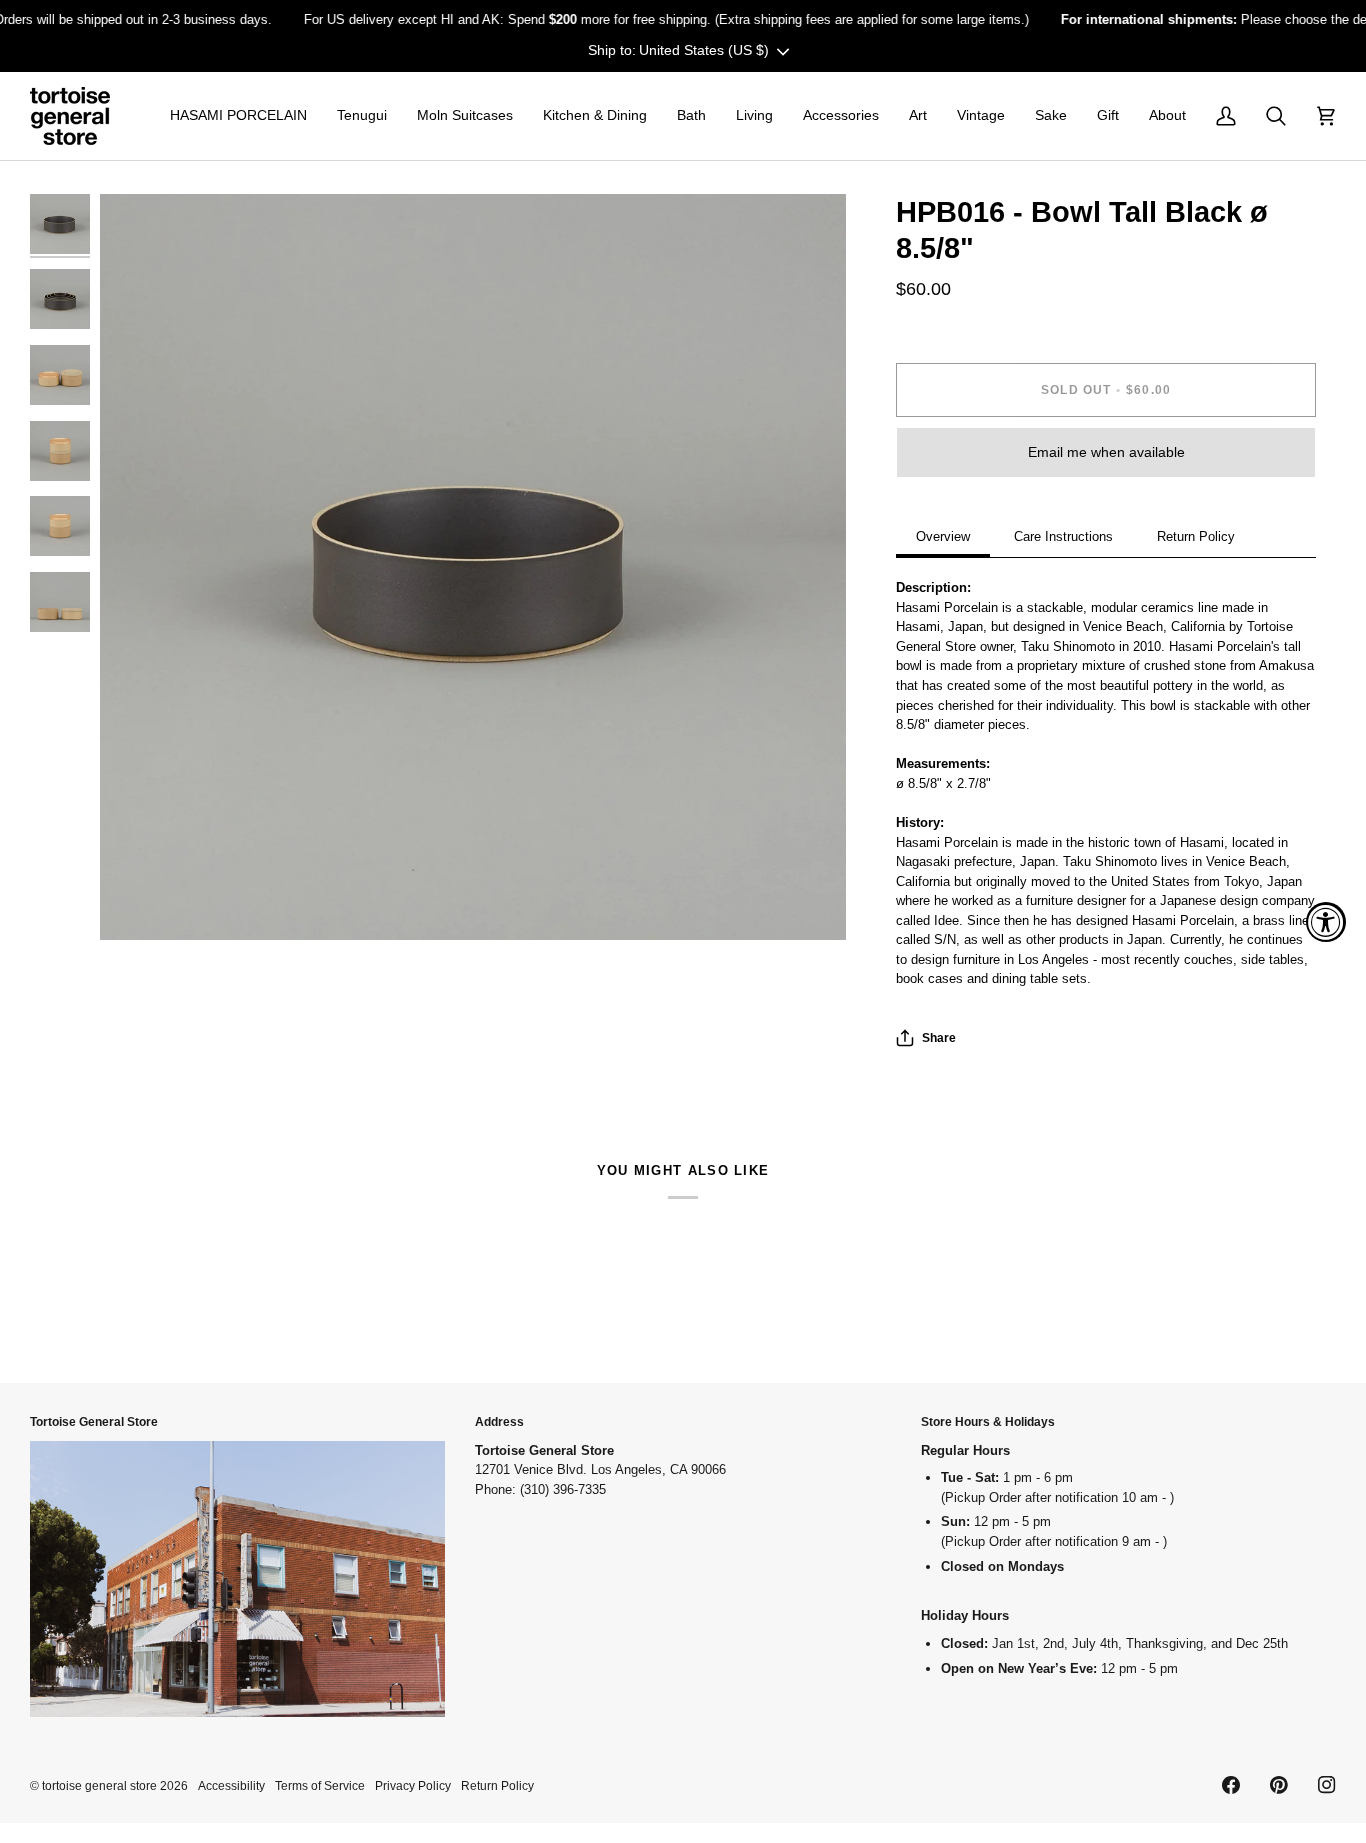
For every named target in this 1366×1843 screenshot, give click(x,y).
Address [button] (499, 1421)
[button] (238, 116)
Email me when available (1106, 452)
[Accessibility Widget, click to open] (1326, 922)
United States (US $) (704, 50)
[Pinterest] (1279, 1785)
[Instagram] (1327, 1785)
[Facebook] (1231, 1785)
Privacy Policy (413, 1785)
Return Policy (1196, 536)
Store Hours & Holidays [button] (988, 1421)
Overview (943, 536)
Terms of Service (320, 1785)
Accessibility (231, 1785)
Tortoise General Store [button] (94, 1421)
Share (939, 1037)
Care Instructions (1063, 536)
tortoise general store (99, 1785)
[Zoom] (473, 567)
